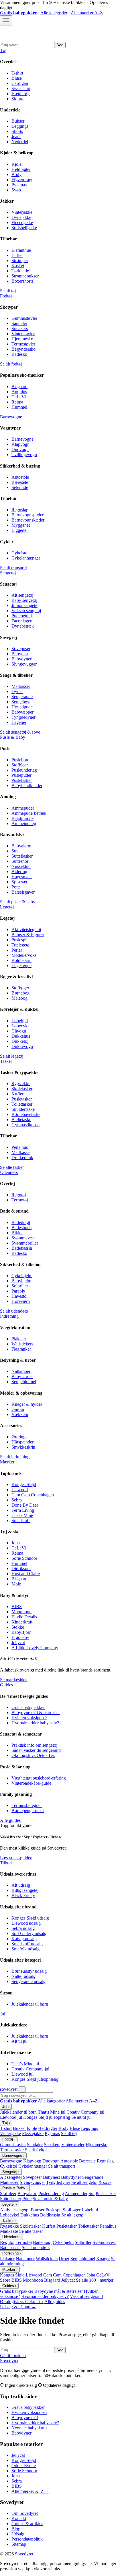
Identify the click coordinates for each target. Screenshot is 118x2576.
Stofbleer (20, 765)
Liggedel (19, 530)
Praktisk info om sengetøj (34, 1745)
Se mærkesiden (14, 1680)
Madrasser (21, 686)
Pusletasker (22, 780)
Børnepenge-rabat (28, 1811)
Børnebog (20, 993)
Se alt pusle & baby (18, 902)
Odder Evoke (24, 2466)
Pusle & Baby (13, 737)
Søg (60, 45)
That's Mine (22, 1515)
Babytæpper (22, 712)
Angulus (19, 392)
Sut (14, 851)
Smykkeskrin (23, 1447)
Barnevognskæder (28, 520)
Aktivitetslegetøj (26, 929)
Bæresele (20, 482)
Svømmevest (23, 1238)
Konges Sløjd (24, 1484)
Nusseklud (21, 866)
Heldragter (21, 169)
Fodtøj (6, 296)
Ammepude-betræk (29, 813)
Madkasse (20, 1152)
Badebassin (22, 1248)
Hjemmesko (22, 339)
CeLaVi (19, 397)
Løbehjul (20, 1021)
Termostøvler (23, 344)
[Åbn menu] (6, 20)
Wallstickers (22, 1344)
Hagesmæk (22, 877)
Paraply (18, 1291)
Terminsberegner (27, 1805)
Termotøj (20, 1200)
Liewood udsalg (26, 1923)
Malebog (19, 998)
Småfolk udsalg (25, 1949)
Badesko (19, 354)
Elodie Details (24, 1617)
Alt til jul (19, 2041)
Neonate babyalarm (29, 2428)
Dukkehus (21, 1036)
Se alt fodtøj (11, 364)
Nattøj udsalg (23, 1976)
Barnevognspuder (27, 515)
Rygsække (21, 1084)
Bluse (17, 78)
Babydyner (21, 659)
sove (9, 2089)
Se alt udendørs (14, 1311)
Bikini (17, 1233)
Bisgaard (19, 387)
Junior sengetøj (25, 605)
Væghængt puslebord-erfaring (39, 1778)
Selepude (20, 487)
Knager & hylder (27, 1404)
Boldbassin (21, 960)
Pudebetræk (22, 616)
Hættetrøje (21, 94)
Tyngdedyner (23, 717)
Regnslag (20, 510)
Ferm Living (23, 1510)
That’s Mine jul (25, 2064)
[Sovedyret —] (32, 39)
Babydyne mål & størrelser (36, 1713)
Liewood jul (22, 2074)
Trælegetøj (21, 945)
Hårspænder (22, 1442)
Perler (17, 950)
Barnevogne (11, 417)
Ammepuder (23, 808)
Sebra (17, 1500)
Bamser (38, 2210)
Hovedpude (22, 707)
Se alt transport (13, 568)
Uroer (64, 2259)
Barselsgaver (23, 892)
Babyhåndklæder (27, 785)
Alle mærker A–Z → (30, 2491)
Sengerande (22, 697)
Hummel (19, 407)
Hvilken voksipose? (29, 1718)
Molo (16, 1584)
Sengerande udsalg (28, 1981)
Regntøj (19, 1195)
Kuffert (18, 1094)
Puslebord (20, 760)
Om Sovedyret (25, 2513)
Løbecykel (21, 1026)
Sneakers (20, 329)
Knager (103, 2259)
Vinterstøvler (23, 334)
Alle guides (10, 1820)
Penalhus (20, 1147)
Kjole (16, 164)
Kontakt (19, 2518)
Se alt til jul (81, 2117)
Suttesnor (20, 861)
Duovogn (20, 449)
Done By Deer (25, 1505)
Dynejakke (21, 217)
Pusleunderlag (24, 770)
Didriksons (21, 1568)
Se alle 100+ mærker (95, 2280)
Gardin (18, 1409)
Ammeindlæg (24, 823)
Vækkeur (20, 1414)
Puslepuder (21, 775)
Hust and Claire (26, 1574)
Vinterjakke (22, 212)
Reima (17, 402)
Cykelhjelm (22, 1276)
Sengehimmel (24, 1382)
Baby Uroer (22, 1376)
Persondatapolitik (27, 2539)
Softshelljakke (24, 228)
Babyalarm (21, 846)
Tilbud (6, 1863)
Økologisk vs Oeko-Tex (33, 1755)
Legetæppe (21, 965)
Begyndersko (23, 349)
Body (16, 174)
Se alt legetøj (12, 1056)
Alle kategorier (54, 13)
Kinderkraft (22, 1622)
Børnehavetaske (26, 1114)
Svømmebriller (25, 1243)
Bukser (18, 121)
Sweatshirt (21, 88)
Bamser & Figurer (28, 935)
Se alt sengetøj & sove (20, 732)
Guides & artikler (27, 2524)
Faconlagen (22, 621)
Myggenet (21, 525)
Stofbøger (20, 988)
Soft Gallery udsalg (29, 1933)
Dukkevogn (22, 1046)
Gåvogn (19, 1031)
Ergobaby (20, 1637)
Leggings (20, 126)
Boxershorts (22, 281)
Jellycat (18, 1643)
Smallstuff (21, 1520)
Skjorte (18, 99)
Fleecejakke (22, 222)
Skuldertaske (23, 1109)
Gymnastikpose (25, 1125)
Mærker (7, 1462)
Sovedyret (9, 2361)
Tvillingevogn (24, 455)
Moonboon (21, 1612)
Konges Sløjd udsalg (30, 1918)
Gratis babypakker (28, 1707)
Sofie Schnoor (24, 1558)
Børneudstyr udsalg (29, 1971)
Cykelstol (20, 553)
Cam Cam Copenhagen (33, 1495)
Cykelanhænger (26, 558)
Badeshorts (21, 1228)
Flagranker (21, 1349)
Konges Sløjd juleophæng (35, 2079)
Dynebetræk (23, 626)
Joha (16, 1543)
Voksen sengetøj (26, 611)
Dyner (17, 691)
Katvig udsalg (24, 1939)
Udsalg (18, 2534)
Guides (6, 1685)
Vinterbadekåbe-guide (31, 1783)
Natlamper (21, 1371)
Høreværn (21, 1301)
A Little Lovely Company (35, 1648)
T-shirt (17, 73)
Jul (3, 2014)
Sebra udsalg (23, 1928)
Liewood (20, 1490)
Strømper (20, 260)
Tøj (3, 50)
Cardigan (20, 83)
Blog (16, 2529)
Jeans (16, 136)
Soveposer (21, 649)
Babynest (20, 654)
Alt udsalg (21, 1885)
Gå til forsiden (13, 2356)
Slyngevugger (24, 664)
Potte (16, 887)
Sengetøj (8, 573)
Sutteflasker (22, 856)
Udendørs (9, 1172)
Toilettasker (22, 1104)
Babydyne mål (25, 2418)
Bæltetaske (21, 1120)
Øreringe (19, 1437)
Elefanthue (21, 250)
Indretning (9, 1316)
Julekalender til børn (30, 2004)
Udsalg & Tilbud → (18, 2307)
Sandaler (19, 323)
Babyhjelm (21, 1281)
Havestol (19, 1296)
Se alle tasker (12, 1167)
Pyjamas (19, 185)
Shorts (17, 131)
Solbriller (20, 1286)
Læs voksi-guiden (16, 1858)
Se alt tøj (8, 291)
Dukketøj (20, 1041)
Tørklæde (20, 271)
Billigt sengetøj (25, 1890)
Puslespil (19, 940)
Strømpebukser (25, 276)
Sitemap (19, 2544)
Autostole (20, 477)
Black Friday (23, 1895)
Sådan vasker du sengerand (36, 1750)
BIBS (17, 1606)
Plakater (19, 1339)
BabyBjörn (21, 1632)
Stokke (18, 1627)
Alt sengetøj (22, 595)
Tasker (6, 1061)
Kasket (18, 266)
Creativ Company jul (30, 2069)
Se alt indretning (15, 1457)
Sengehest (21, 702)
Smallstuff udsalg (27, 1944)
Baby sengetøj (24, 600)
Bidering (19, 871)
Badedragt (21, 1222)
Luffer (17, 255)
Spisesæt (19, 882)
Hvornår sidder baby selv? (35, 1723)
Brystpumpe (22, 818)
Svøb (16, 190)
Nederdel (20, 142)
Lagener (19, 722)
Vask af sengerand (86, 2296)
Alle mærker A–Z (87, 13)
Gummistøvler (24, 318)
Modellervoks (24, 955)
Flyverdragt (22, 180)
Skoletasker (22, 1089)
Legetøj (7, 907)
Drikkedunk (22, 1158)
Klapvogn (20, 444)
